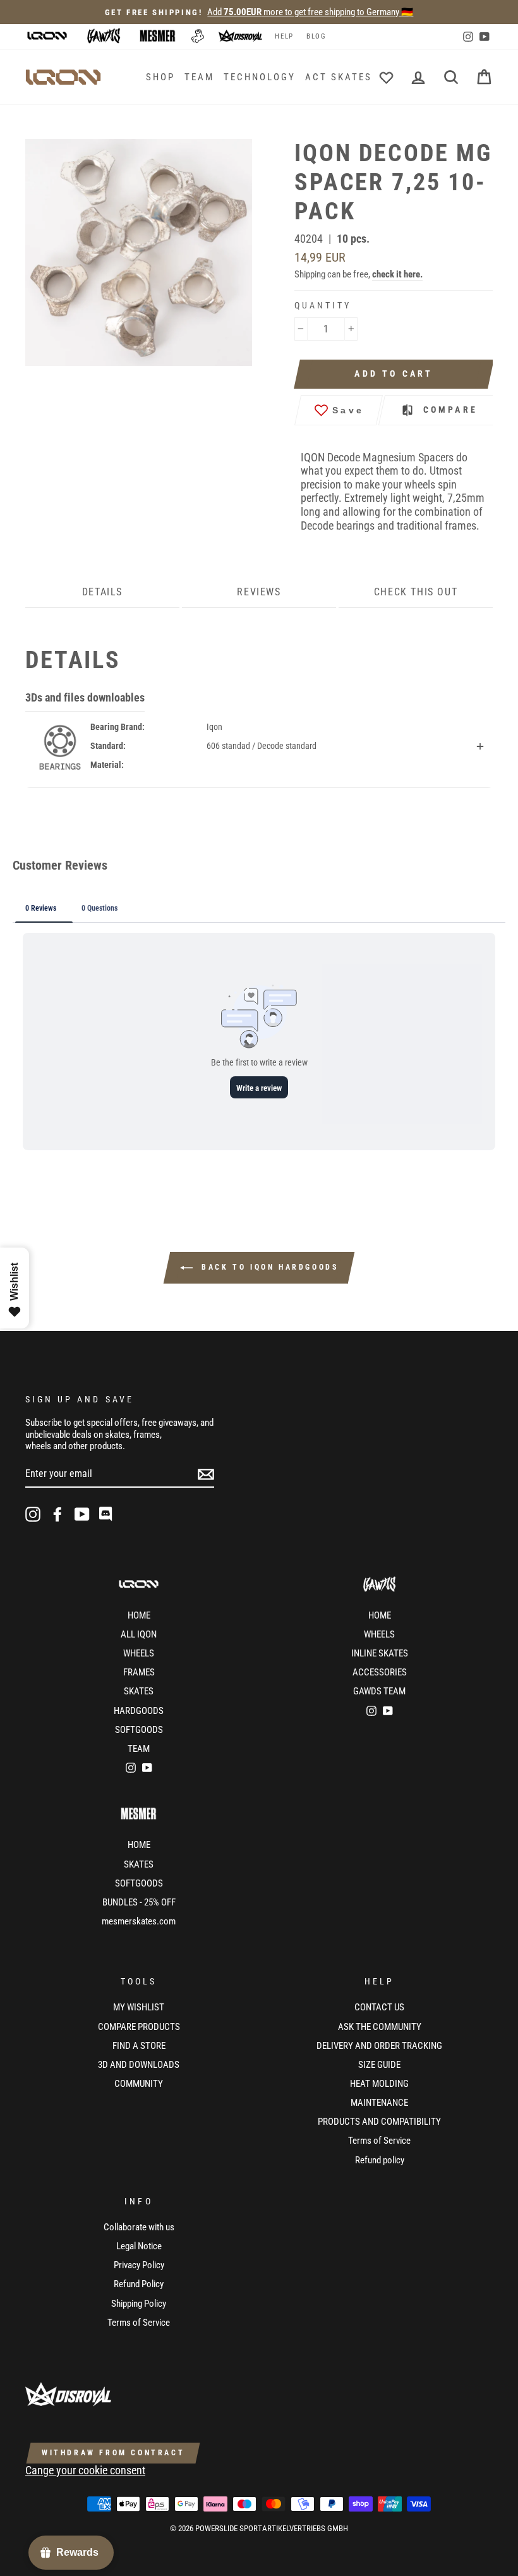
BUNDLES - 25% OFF (139, 1902)
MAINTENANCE (379, 2103)
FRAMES (139, 1672)
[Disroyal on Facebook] (57, 1514)
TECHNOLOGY (260, 77)
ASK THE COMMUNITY (380, 2027)
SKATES (139, 1691)
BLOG (316, 36)
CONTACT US (379, 2007)
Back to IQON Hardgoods (268, 1267)
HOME (139, 1615)
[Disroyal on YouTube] (82, 1514)
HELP (284, 36)
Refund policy (380, 2160)
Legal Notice (139, 2246)
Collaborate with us (139, 2227)
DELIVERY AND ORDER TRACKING (379, 2046)
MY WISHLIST (139, 2007)
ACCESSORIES (380, 1672)
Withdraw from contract (113, 2453)
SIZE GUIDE (379, 2065)
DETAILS (102, 592)
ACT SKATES (339, 77)
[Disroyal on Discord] (107, 1514)
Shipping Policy (139, 2304)
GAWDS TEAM (379, 1691)
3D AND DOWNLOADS (139, 2065)
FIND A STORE (139, 2046)
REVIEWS (259, 592)
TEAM (199, 77)
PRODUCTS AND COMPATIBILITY (379, 2122)
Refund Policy (139, 2284)
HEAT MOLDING (379, 2084)
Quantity (323, 305)
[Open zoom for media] (145, 252)
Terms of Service (379, 2141)
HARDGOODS (139, 1711)
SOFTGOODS (139, 1730)
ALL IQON (139, 1634)
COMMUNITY (139, 2084)
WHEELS (139, 1653)
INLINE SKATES (380, 1653)
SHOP (160, 77)
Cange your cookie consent (85, 2470)
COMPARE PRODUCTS (139, 2027)
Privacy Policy (139, 2265)
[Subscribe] (206, 1474)
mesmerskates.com (139, 1921)
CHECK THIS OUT (416, 592)
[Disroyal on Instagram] (33, 1514)
